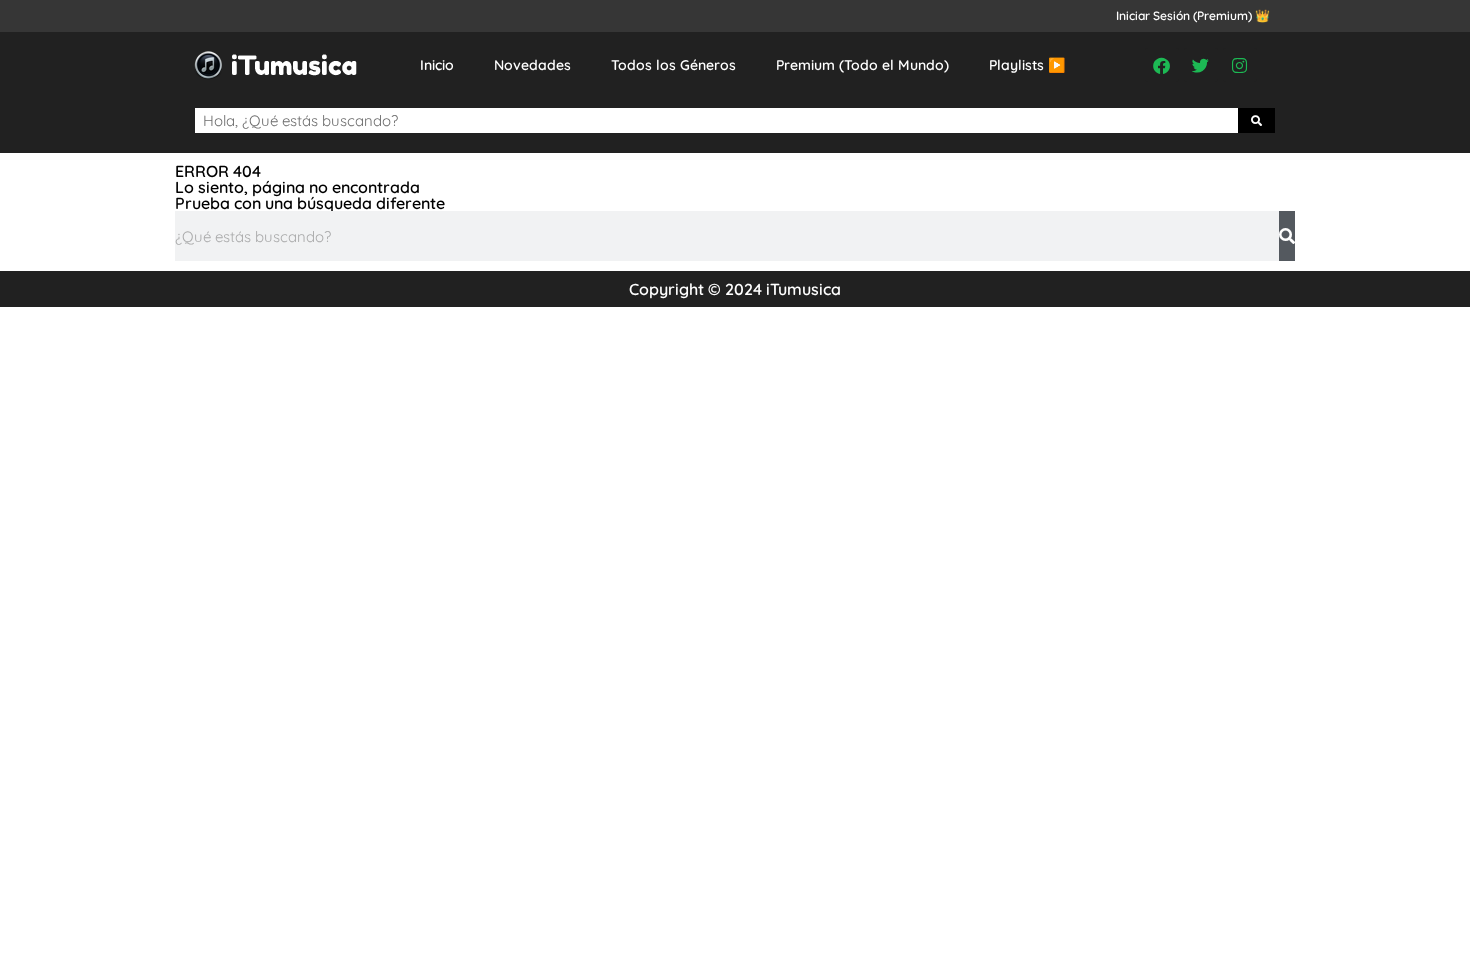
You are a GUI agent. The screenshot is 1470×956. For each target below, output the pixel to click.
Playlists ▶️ (1027, 65)
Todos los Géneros (673, 65)
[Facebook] (1162, 65)
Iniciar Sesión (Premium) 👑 (1193, 15)
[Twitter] (1201, 65)
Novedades (532, 65)
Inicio (437, 65)
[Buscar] (1257, 120)
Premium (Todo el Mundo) (862, 65)
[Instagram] (1240, 65)
